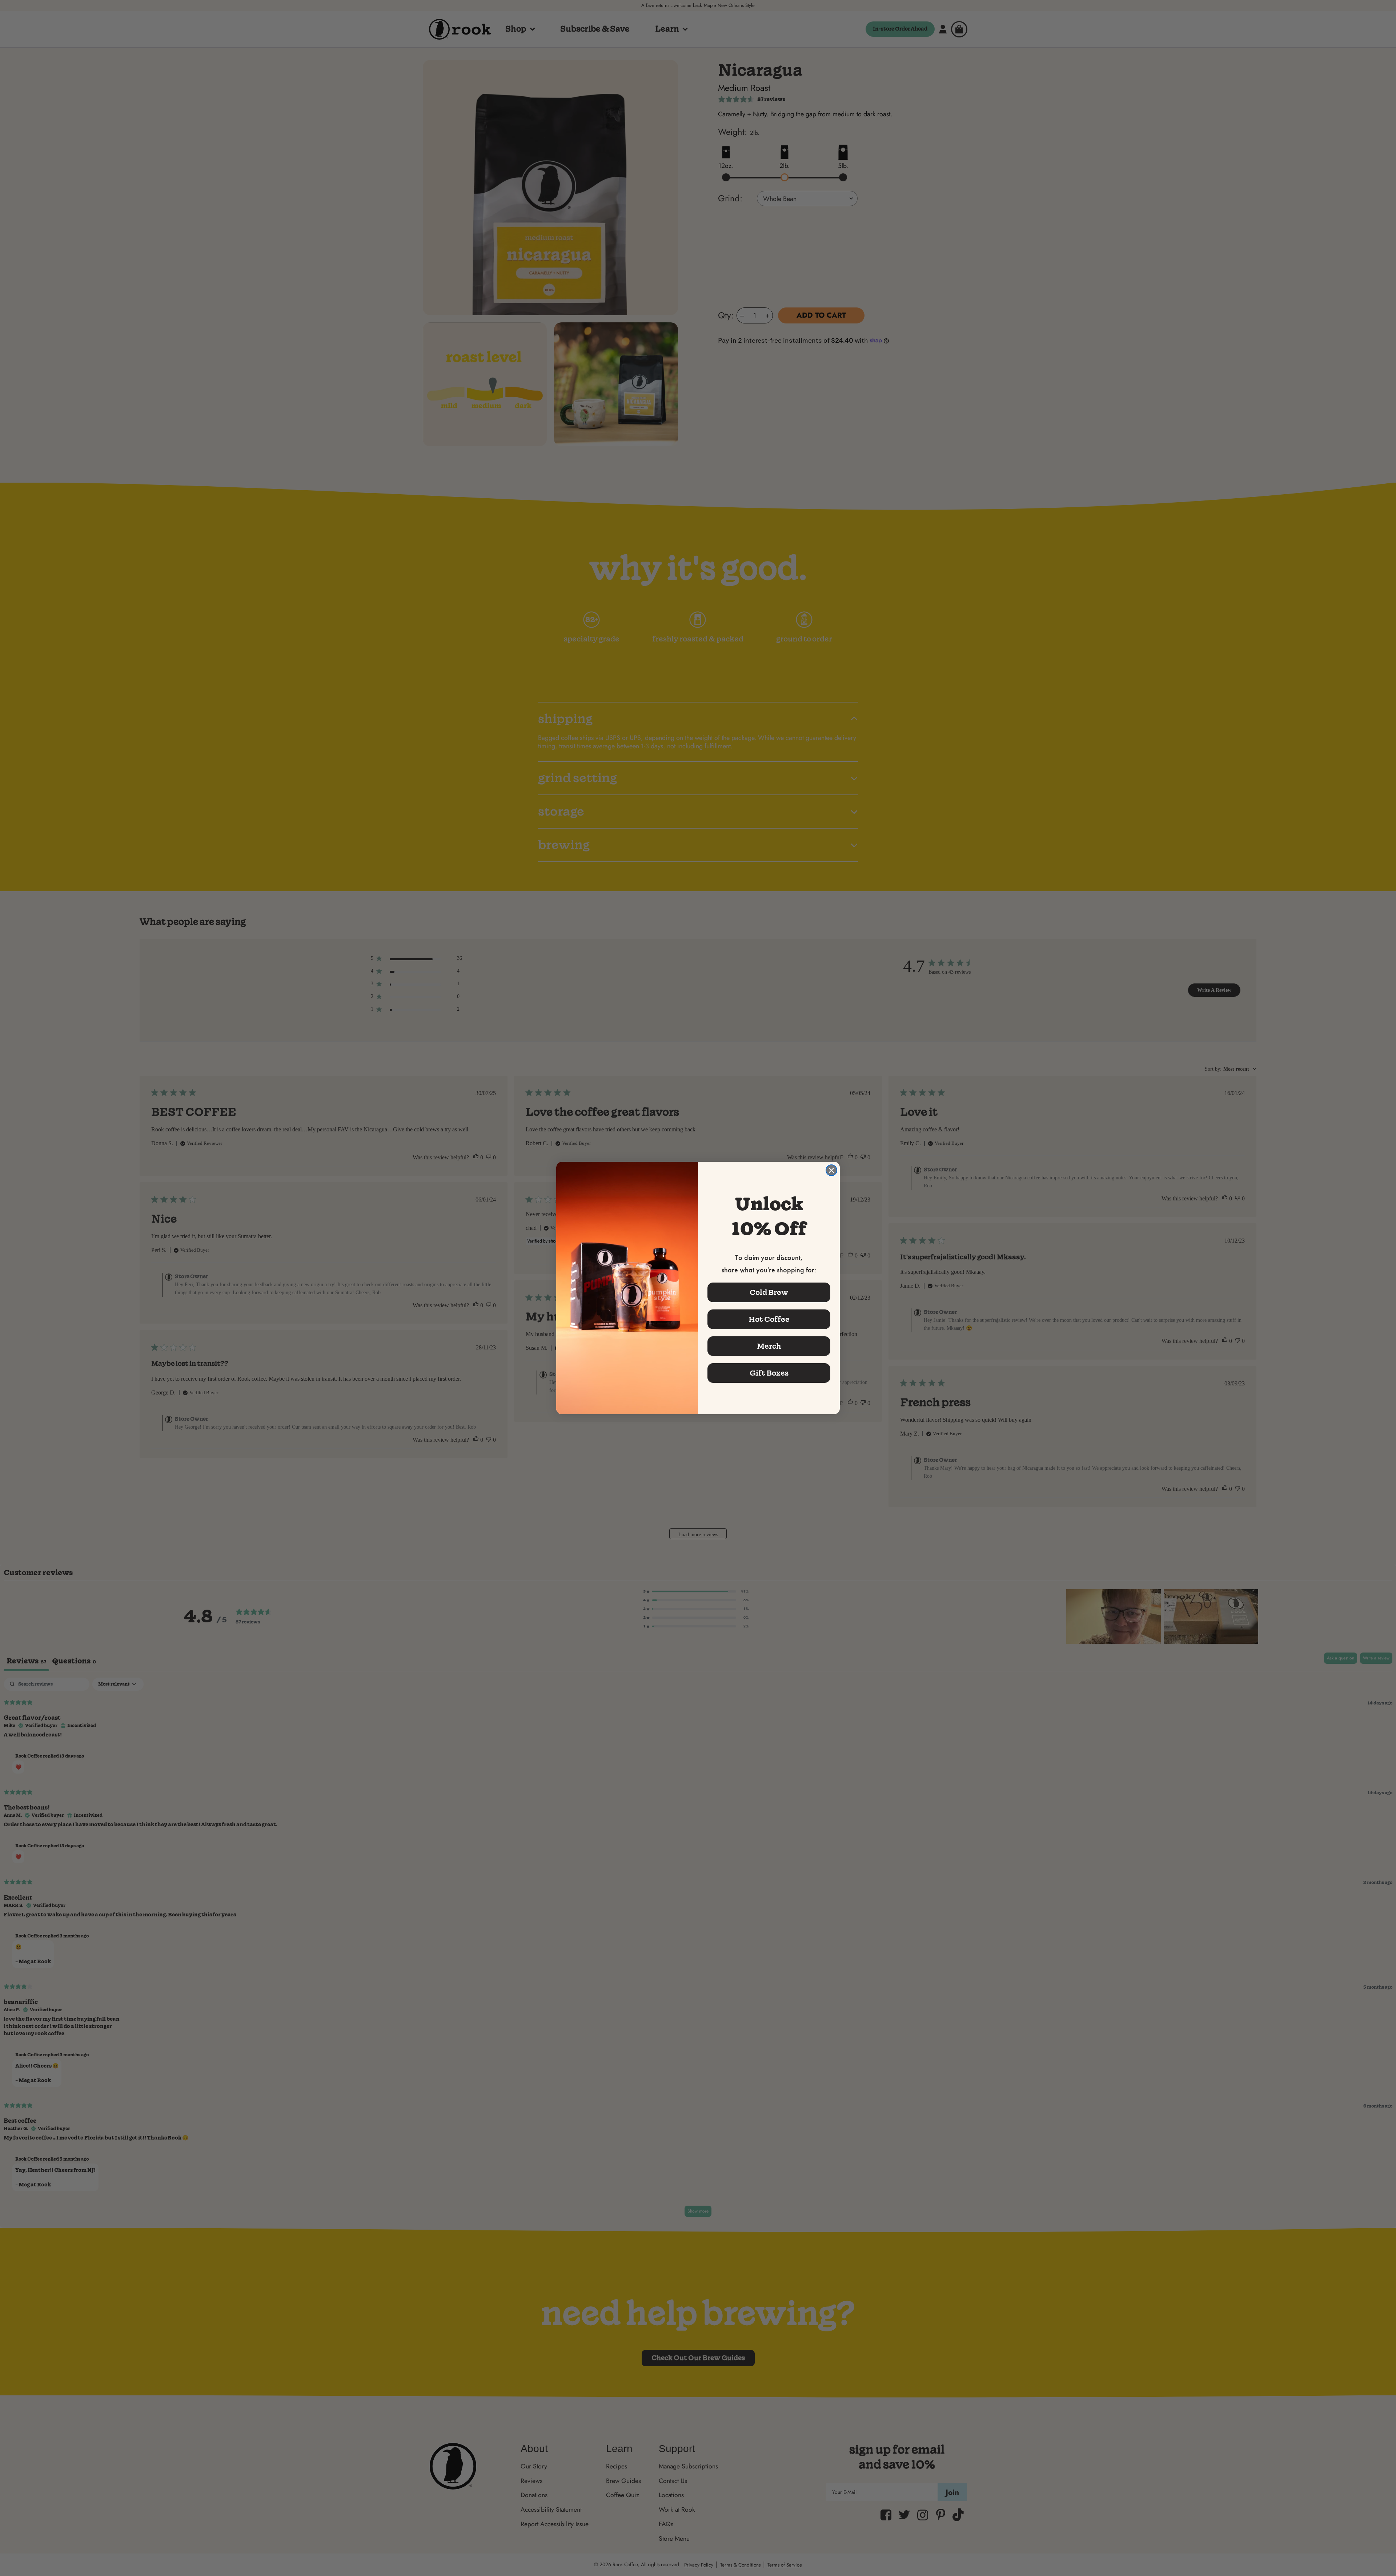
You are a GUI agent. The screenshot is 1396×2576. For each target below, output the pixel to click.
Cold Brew (769, 1292)
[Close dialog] (831, 1170)
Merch (769, 1346)
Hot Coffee (769, 1319)
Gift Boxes (769, 1373)
